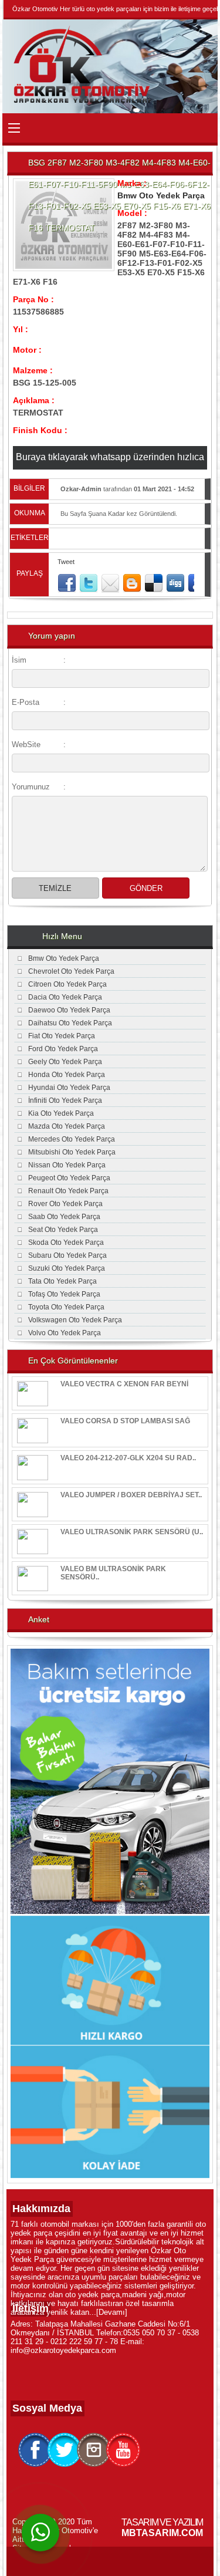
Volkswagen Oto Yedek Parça (75, 1320)
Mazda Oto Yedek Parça (67, 1126)
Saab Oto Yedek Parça (64, 1217)
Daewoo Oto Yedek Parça (69, 1010)
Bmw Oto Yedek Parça (161, 195)
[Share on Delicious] (154, 583)
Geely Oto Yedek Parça (65, 1062)
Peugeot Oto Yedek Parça (69, 1178)
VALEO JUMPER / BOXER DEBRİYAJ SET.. (131, 1495)
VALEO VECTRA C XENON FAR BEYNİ (124, 1384)
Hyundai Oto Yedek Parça (69, 1088)
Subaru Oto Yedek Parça (67, 1255)
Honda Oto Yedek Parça (67, 1075)
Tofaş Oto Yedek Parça (64, 1294)
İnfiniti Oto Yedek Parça (65, 1100)
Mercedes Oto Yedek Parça (72, 1139)
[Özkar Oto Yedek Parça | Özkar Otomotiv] (84, 102)
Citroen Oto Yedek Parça (67, 984)
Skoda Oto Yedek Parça (66, 1243)
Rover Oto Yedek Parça (65, 1204)
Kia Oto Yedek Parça (61, 1113)
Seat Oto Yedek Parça (63, 1230)
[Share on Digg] (175, 583)
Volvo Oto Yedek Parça (65, 1333)
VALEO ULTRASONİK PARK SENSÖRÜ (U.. (132, 1532)
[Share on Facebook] (67, 583)
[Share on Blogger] (132, 583)
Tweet (66, 562)
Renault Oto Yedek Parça (68, 1191)
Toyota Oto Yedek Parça (66, 1307)
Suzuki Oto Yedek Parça (67, 1268)
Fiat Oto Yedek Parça (62, 1036)
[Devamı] (112, 2312)
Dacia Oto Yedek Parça (65, 997)
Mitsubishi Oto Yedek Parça (72, 1152)
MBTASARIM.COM (162, 2533)
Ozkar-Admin (81, 489)
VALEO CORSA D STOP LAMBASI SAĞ (125, 1421)
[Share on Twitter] (89, 583)
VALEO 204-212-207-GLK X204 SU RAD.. (128, 1458)
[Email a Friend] (110, 583)
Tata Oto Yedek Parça (62, 1281)
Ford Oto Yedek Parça (63, 1049)
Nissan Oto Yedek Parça (67, 1165)
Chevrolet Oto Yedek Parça (71, 971)
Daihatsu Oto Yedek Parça (70, 1023)
